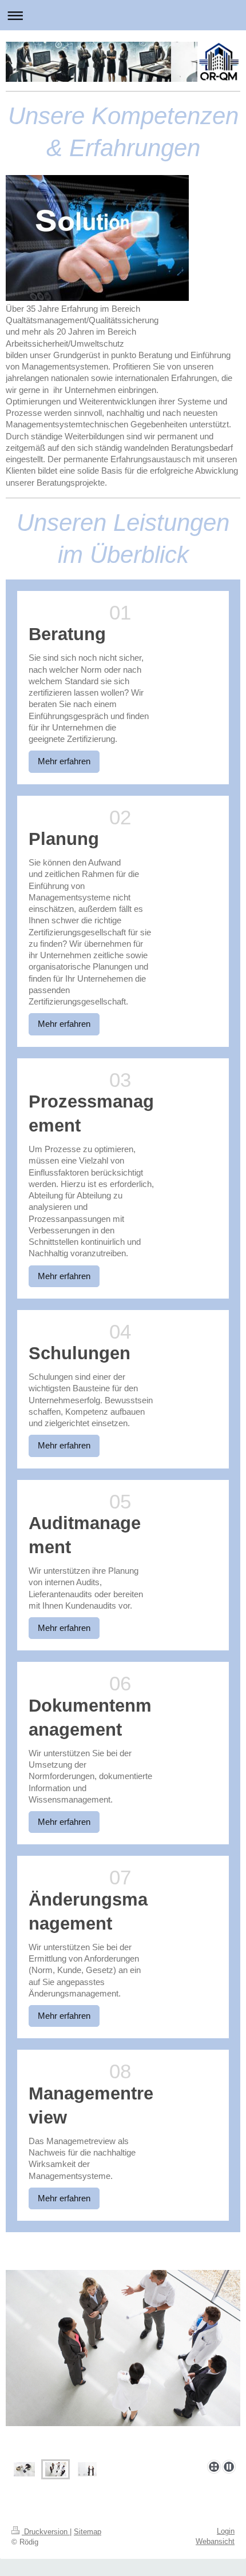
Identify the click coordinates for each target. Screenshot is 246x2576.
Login (226, 2531)
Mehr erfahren (64, 761)
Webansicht (215, 2541)
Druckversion (46, 2532)
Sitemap (88, 2532)
